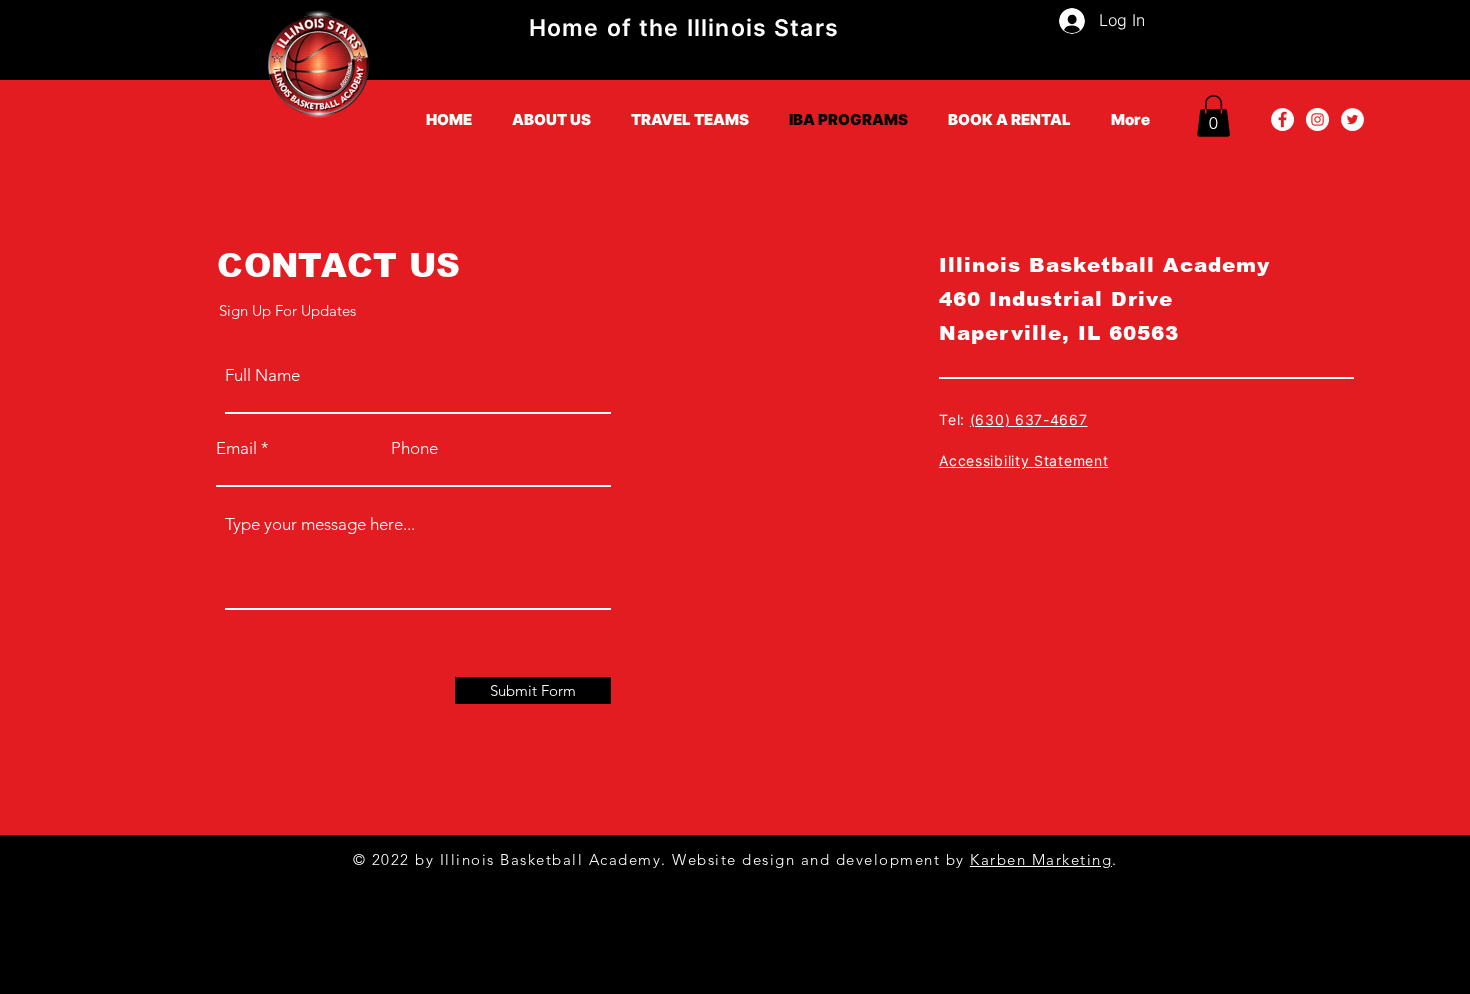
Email (236, 448)
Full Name (262, 375)
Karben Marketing (1041, 859)
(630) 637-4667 (1029, 419)
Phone (414, 448)
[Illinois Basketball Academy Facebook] (1282, 119)
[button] (1213, 116)
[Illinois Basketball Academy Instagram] (1317, 119)
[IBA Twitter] (1352, 119)
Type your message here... (320, 524)
